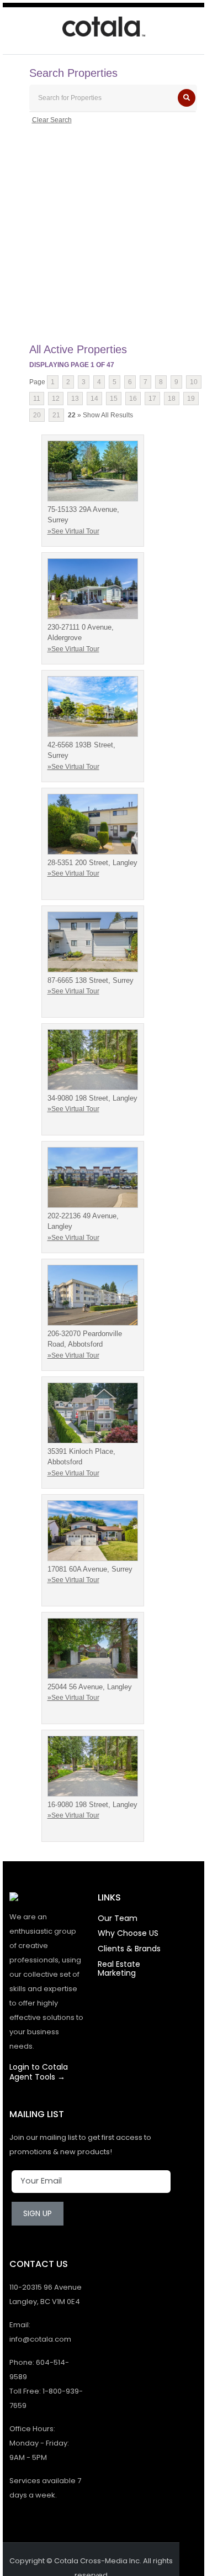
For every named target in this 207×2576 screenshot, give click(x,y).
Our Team (118, 1918)
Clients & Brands (129, 1949)
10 (194, 382)
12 (56, 399)
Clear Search (52, 120)
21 (56, 415)
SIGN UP (38, 2213)
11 (37, 399)
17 (152, 399)
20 (37, 415)
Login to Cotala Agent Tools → (39, 2072)
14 (94, 399)
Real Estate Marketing (119, 1968)
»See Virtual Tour (73, 531)
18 (172, 399)
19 (191, 399)
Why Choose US (128, 1933)
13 (75, 399)
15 (114, 399)
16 (133, 399)
